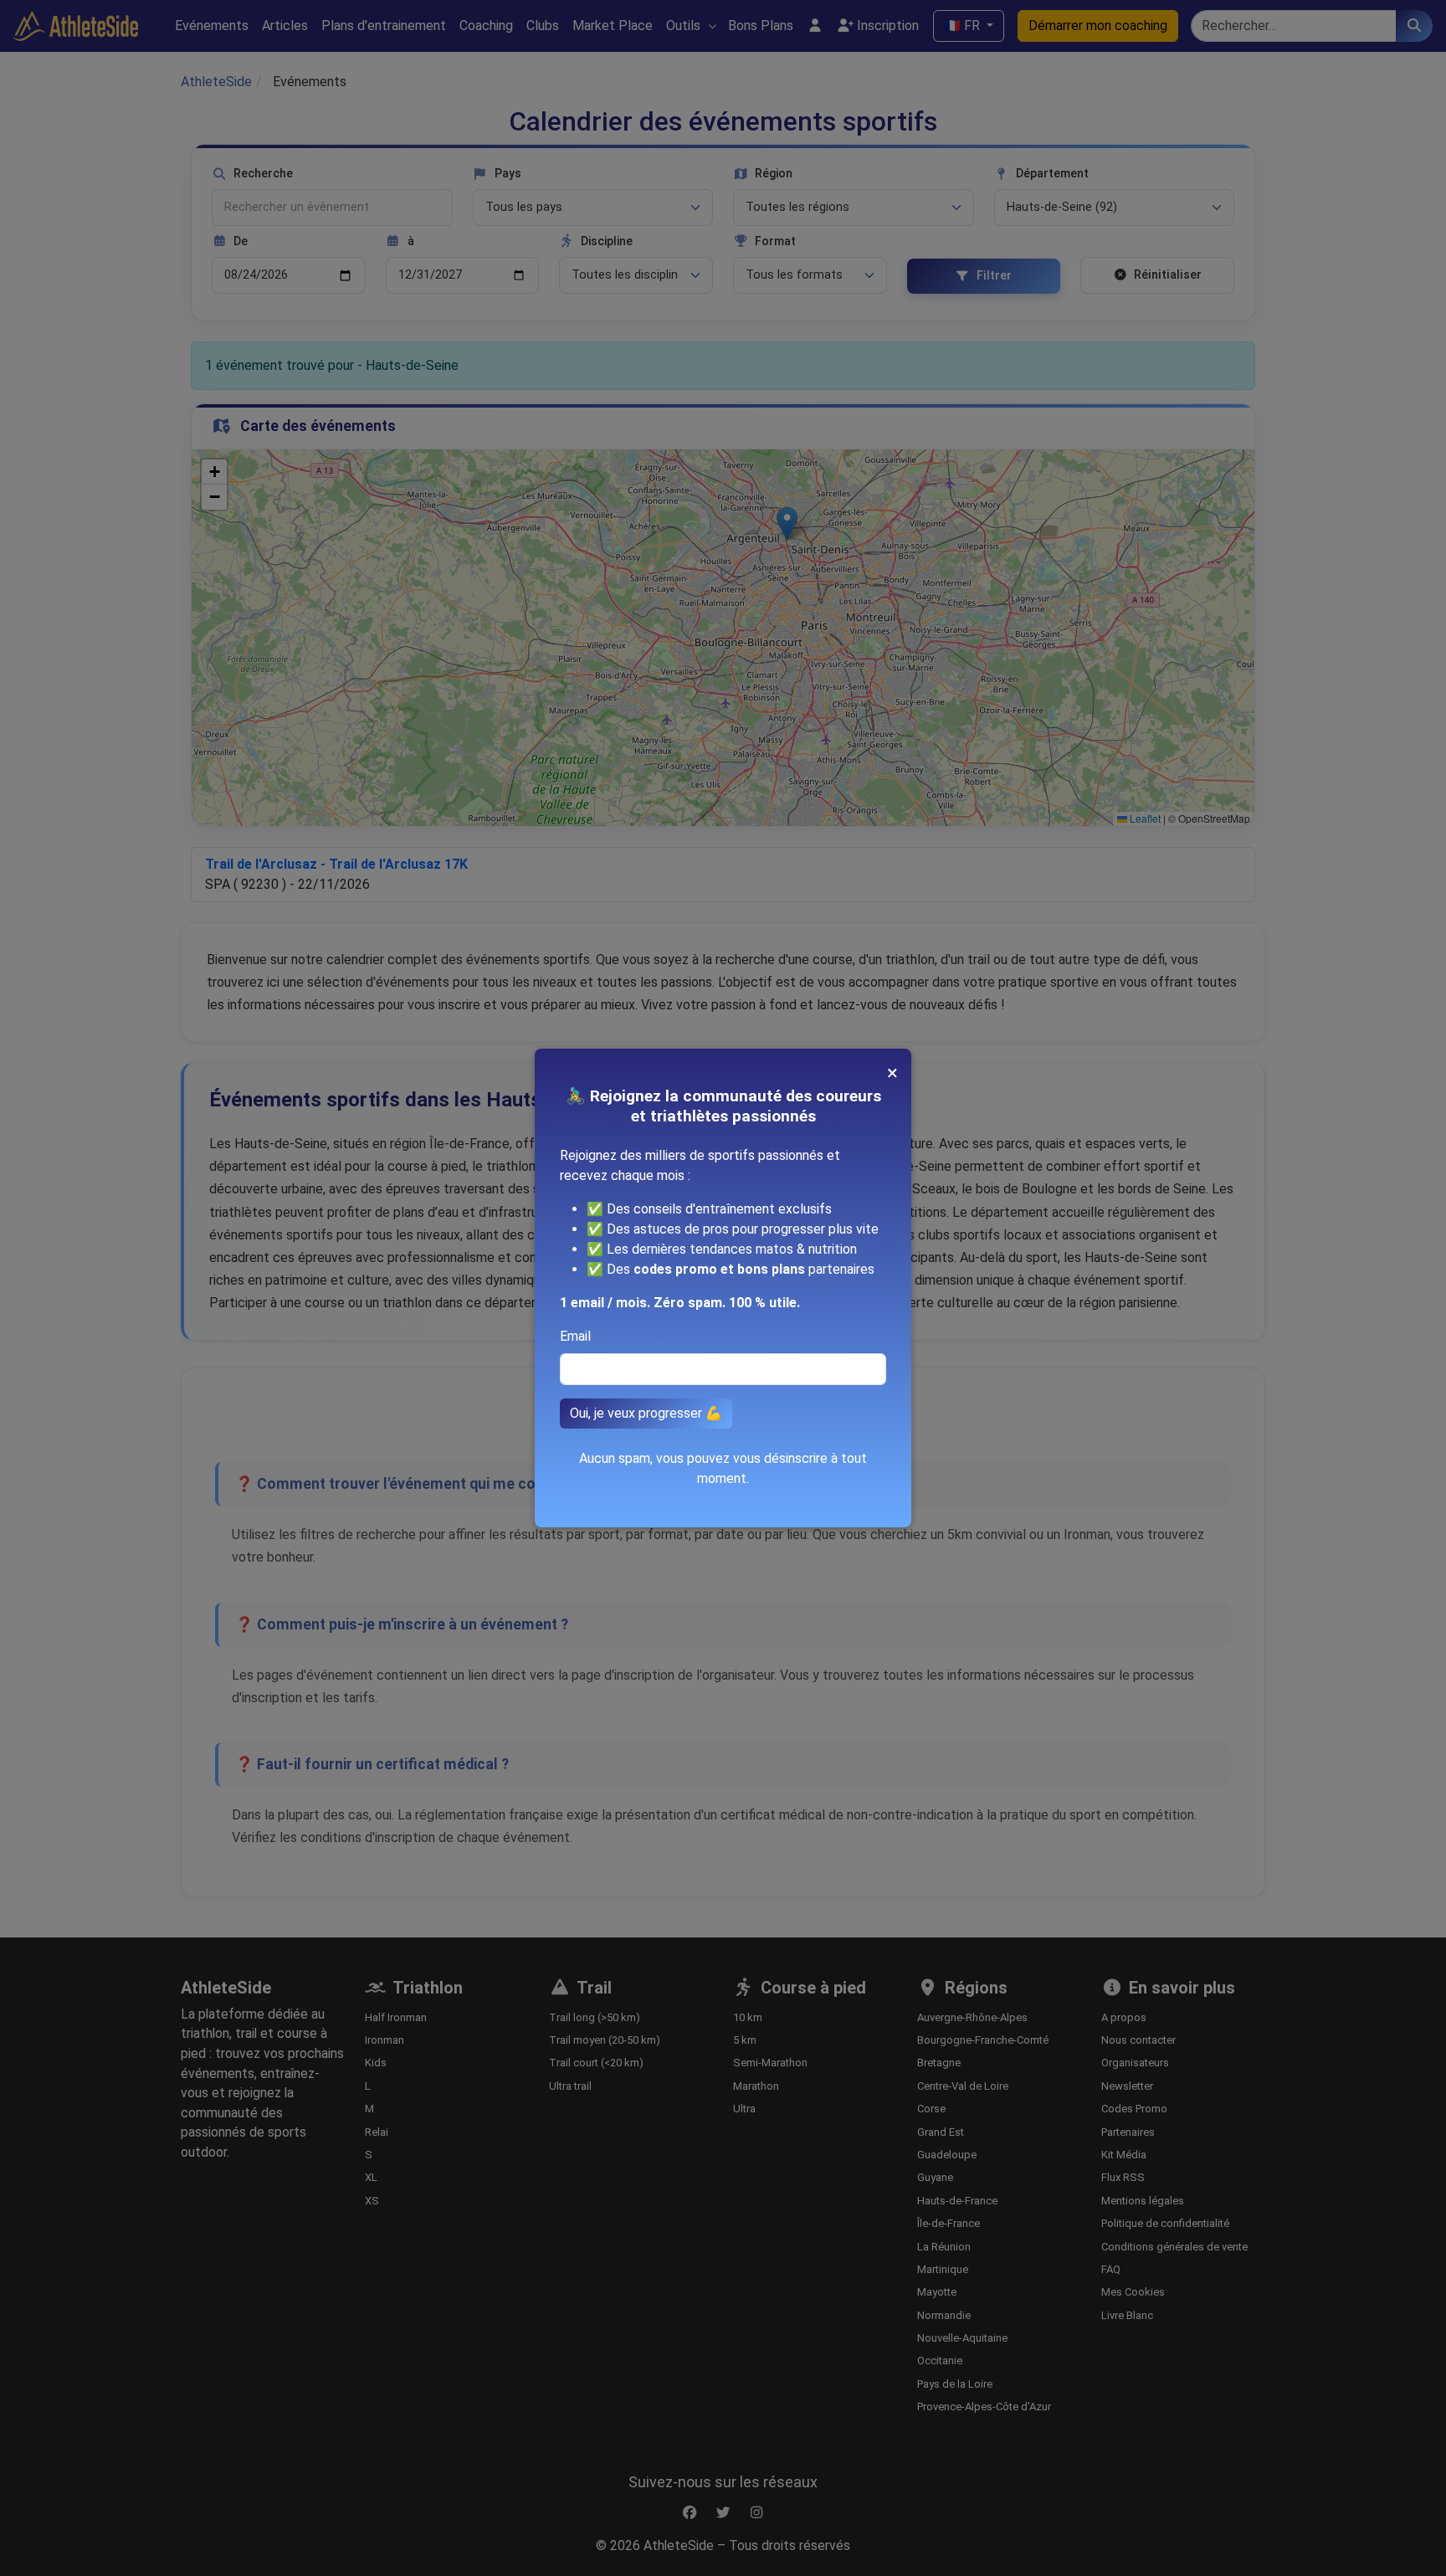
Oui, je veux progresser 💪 (646, 1413)
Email (575, 1336)
